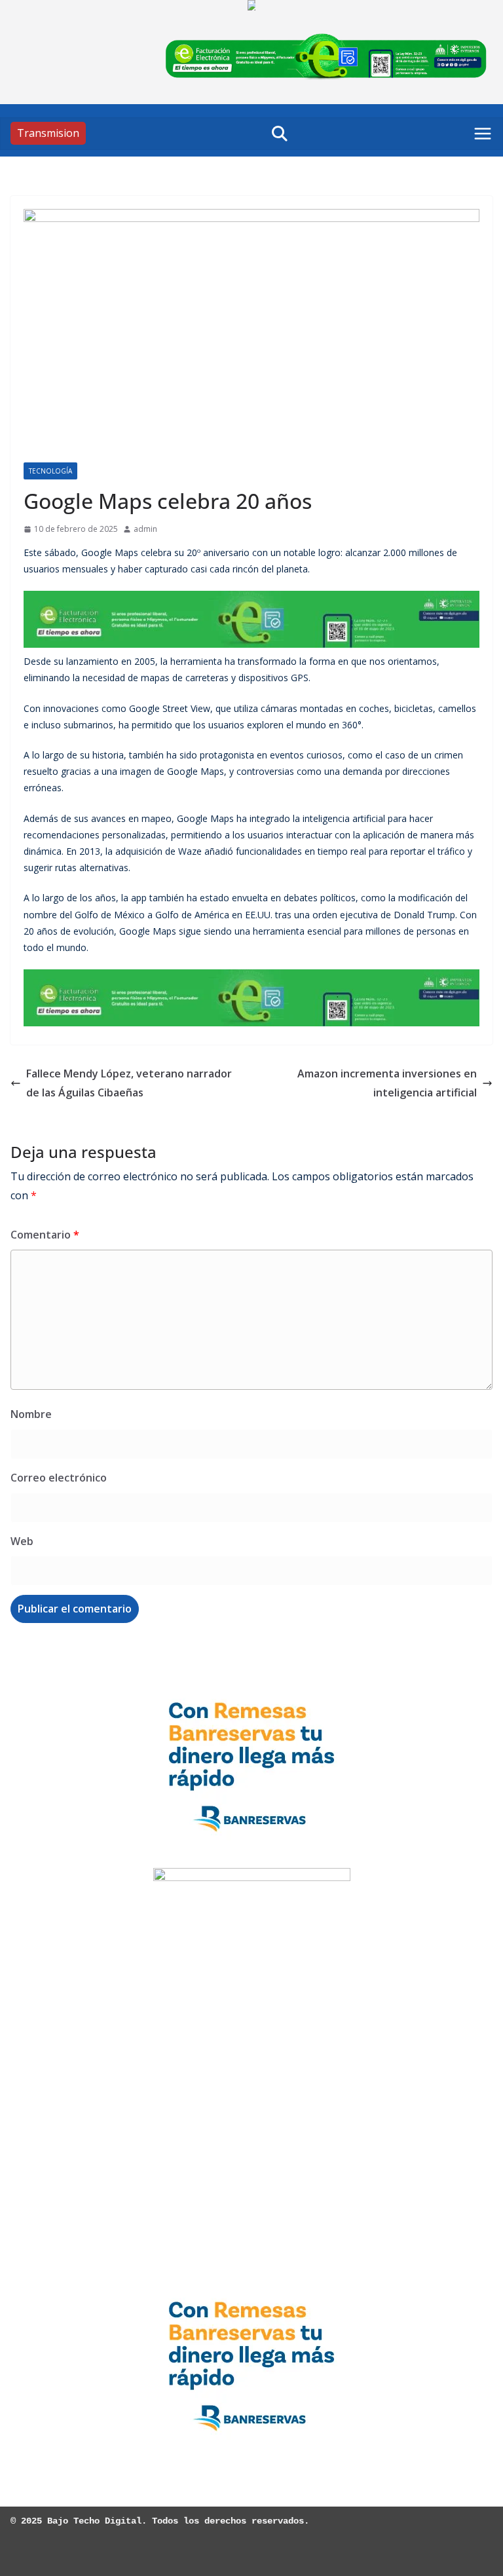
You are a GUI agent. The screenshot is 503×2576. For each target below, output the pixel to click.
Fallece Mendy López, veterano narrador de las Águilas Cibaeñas (129, 1083)
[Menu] (483, 134)
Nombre (31, 1414)
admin (145, 529)
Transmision (48, 133)
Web (22, 1541)
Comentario (45, 1235)
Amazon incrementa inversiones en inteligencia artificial (387, 1083)
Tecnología (50, 471)
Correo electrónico (59, 1478)
